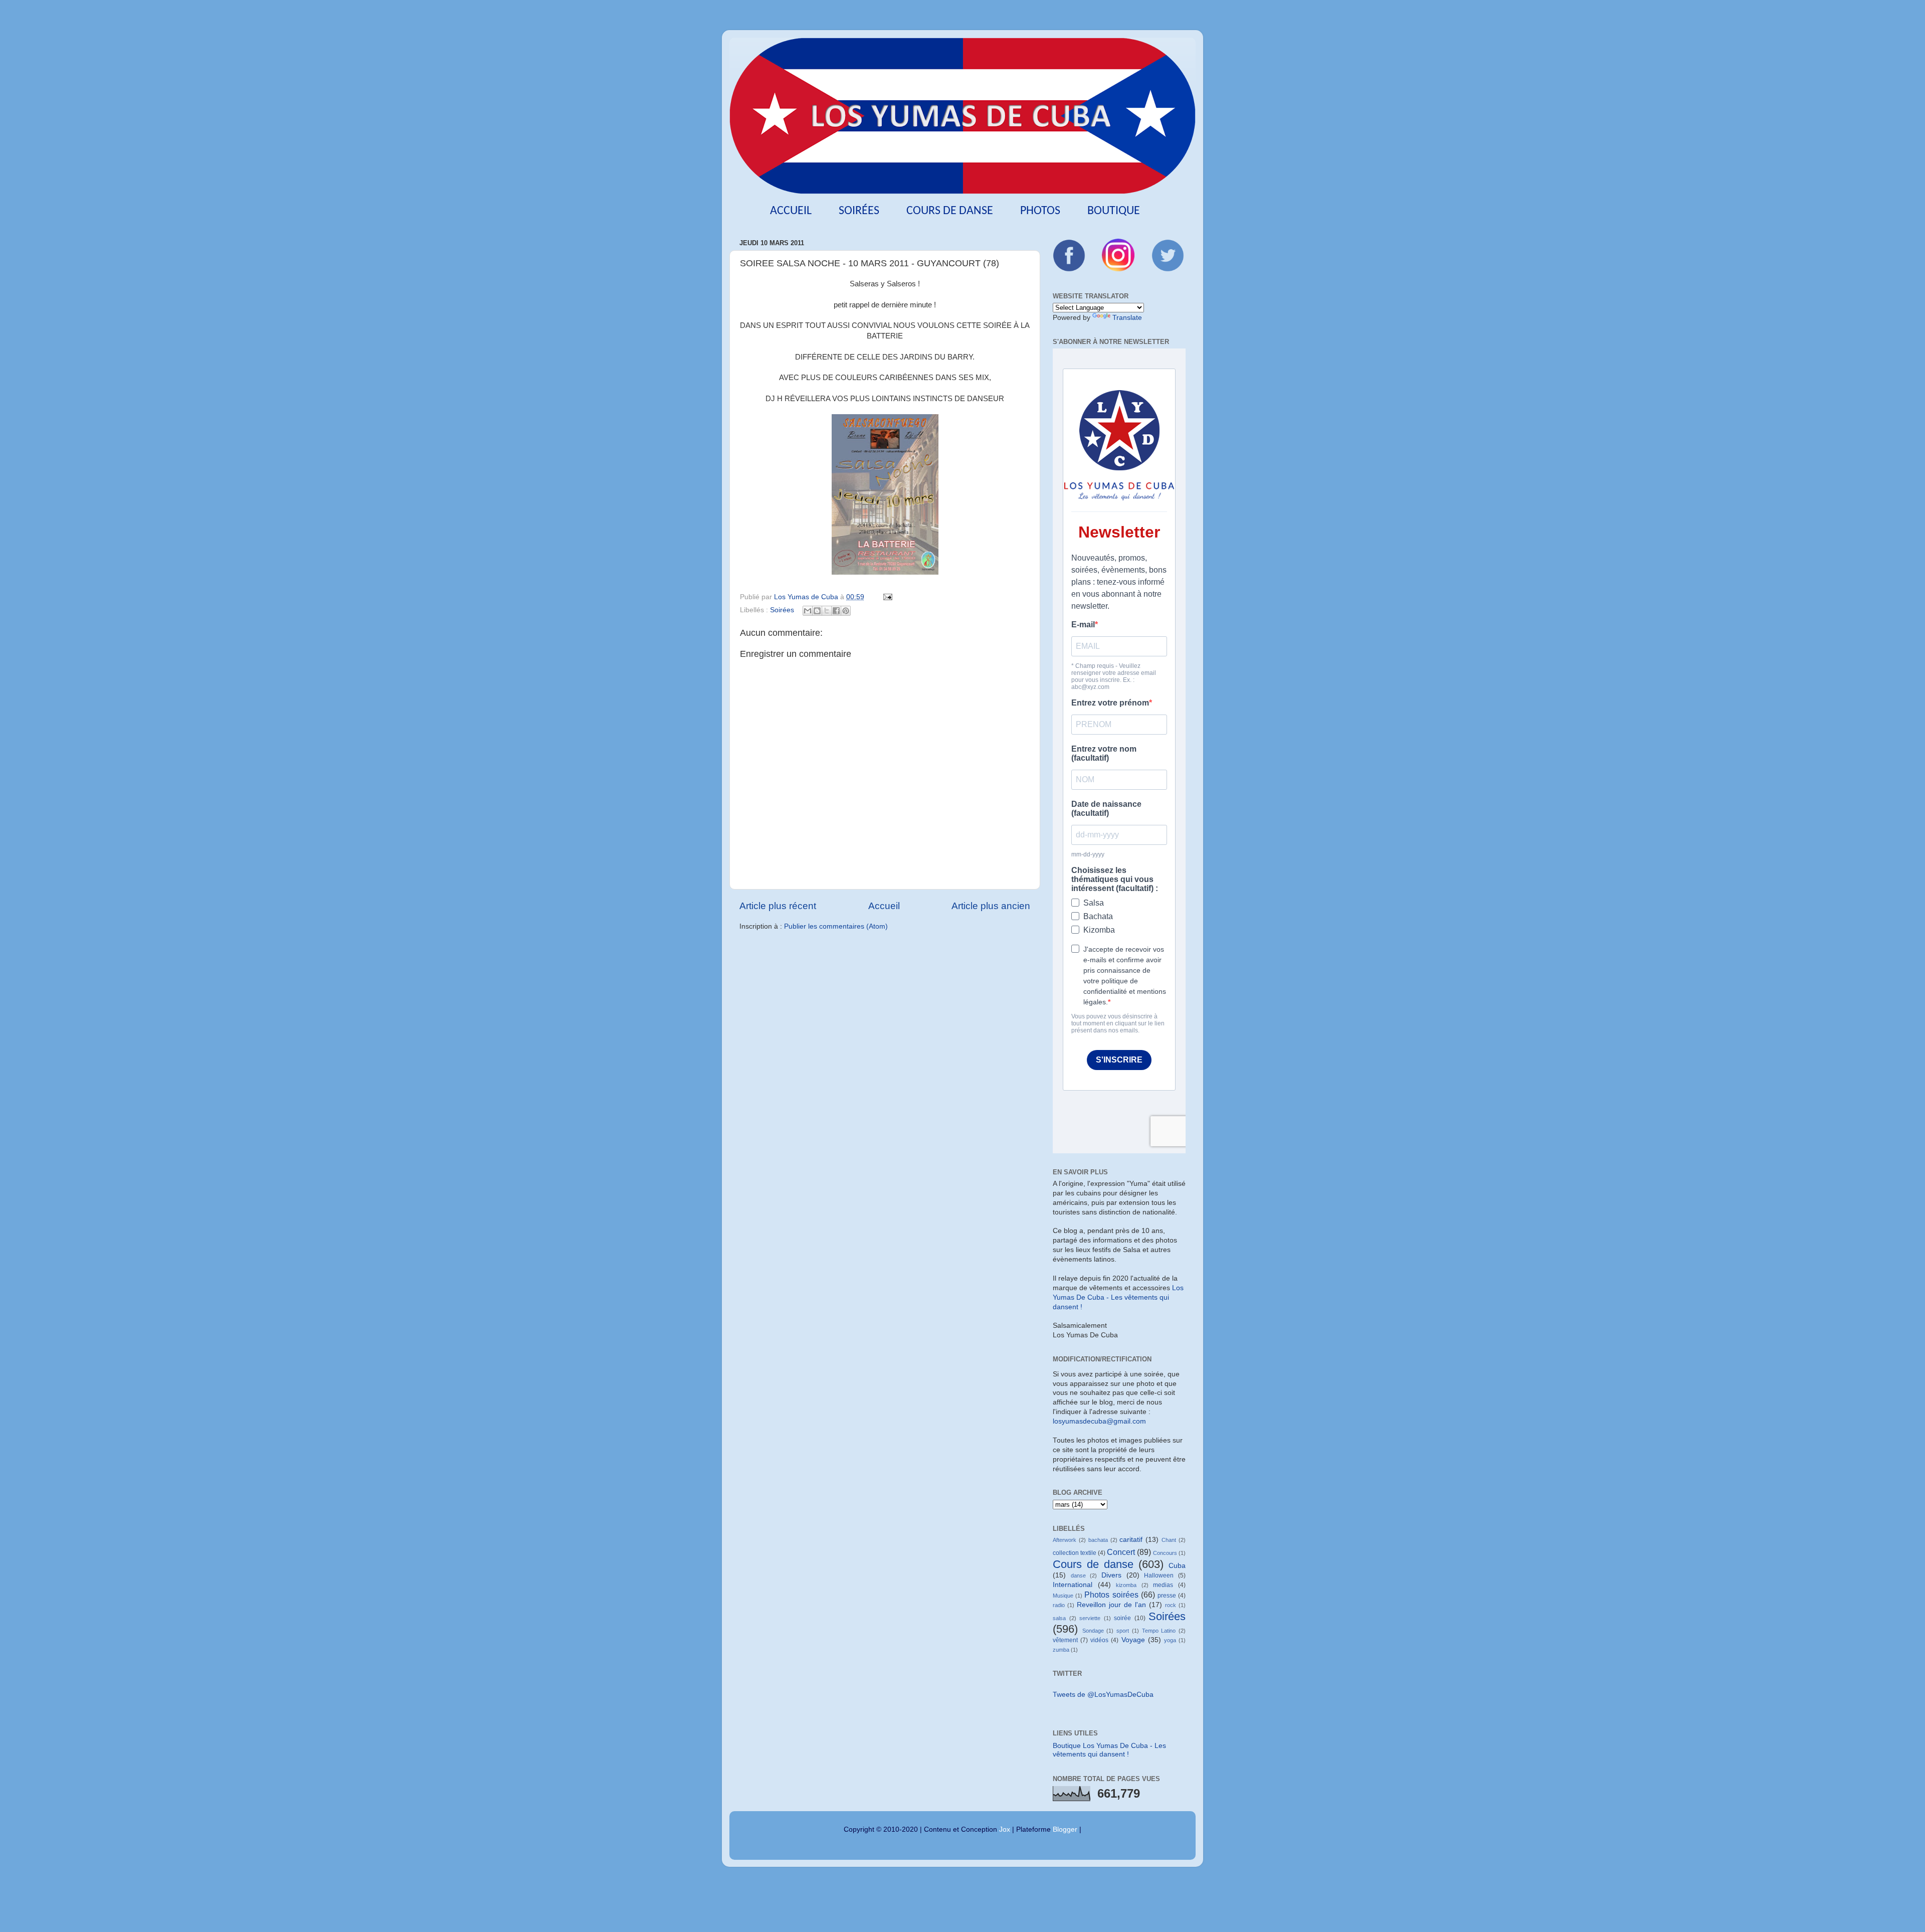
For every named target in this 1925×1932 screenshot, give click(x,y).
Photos (1040, 211)
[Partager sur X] (827, 611)
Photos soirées (1111, 1595)
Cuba (1177, 1566)
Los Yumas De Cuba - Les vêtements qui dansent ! (1118, 1297)
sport (1123, 1631)
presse (1167, 1596)
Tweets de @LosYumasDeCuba (1103, 1695)
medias (1163, 1585)
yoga (1170, 1640)
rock (1171, 1605)
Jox (1005, 1829)
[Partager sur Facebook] (836, 611)
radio (1059, 1605)
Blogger (1065, 1829)
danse (1078, 1575)
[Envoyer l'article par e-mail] (886, 597)
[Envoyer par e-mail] (808, 611)
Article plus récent (778, 906)
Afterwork (1065, 1540)
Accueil (791, 211)
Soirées (859, 211)
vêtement (1065, 1640)
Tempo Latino (1159, 1631)
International (1073, 1585)
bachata (1098, 1540)
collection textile (1075, 1553)
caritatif (1131, 1540)
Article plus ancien (991, 906)
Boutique (1114, 211)
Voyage (1133, 1640)
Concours (1165, 1553)
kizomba (1126, 1585)
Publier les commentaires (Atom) (836, 926)
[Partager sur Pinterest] (846, 611)
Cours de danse (950, 211)
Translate (1127, 318)
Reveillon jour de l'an (1111, 1605)
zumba (1061, 1650)
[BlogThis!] (817, 611)
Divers (1111, 1575)
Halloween (1159, 1575)
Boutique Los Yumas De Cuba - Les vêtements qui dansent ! (1109, 1750)
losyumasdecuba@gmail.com (1099, 1421)
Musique (1063, 1596)
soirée (1122, 1618)
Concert (1121, 1552)
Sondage (1093, 1631)
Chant (1169, 1540)
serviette (1090, 1618)
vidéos (1099, 1640)
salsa (1059, 1618)
